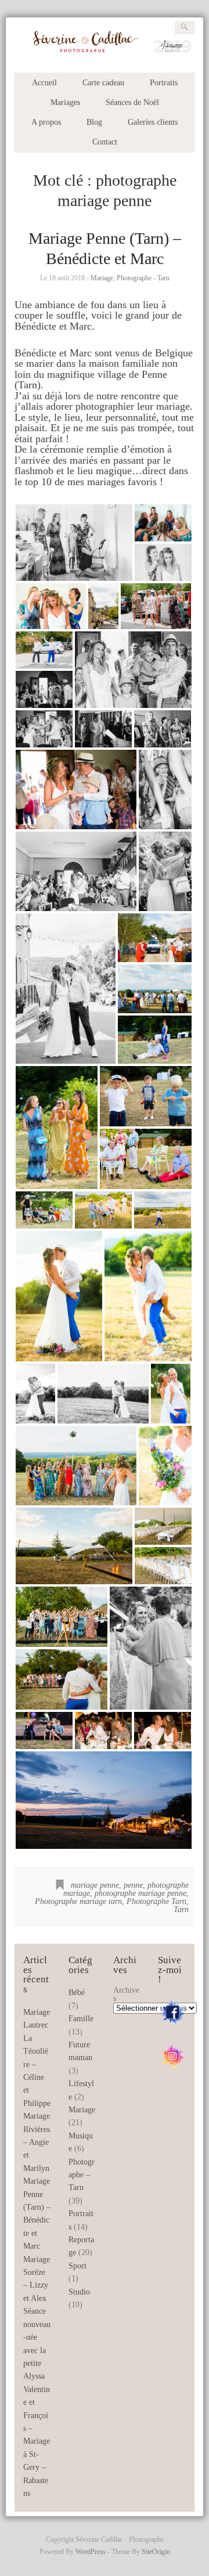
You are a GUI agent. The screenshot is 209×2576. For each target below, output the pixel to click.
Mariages (65, 102)
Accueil (44, 83)
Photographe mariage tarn (78, 1901)
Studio (79, 2292)
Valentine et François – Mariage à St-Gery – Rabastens (37, 2441)
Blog (94, 122)
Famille (81, 2019)
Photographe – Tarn (82, 2175)
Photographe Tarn (156, 1901)
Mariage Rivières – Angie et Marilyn (37, 2142)
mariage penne (95, 1885)
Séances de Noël (132, 102)
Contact (105, 142)
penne (133, 1885)
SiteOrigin (156, 2552)
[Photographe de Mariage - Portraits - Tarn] (104, 54)
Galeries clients (153, 122)
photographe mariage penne (140, 1893)
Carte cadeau (103, 83)
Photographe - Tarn (143, 278)
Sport (78, 2266)
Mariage (102, 278)
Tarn (181, 1910)
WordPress (91, 2552)
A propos (46, 122)
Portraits (164, 83)
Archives (126, 1994)
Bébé (77, 1992)
